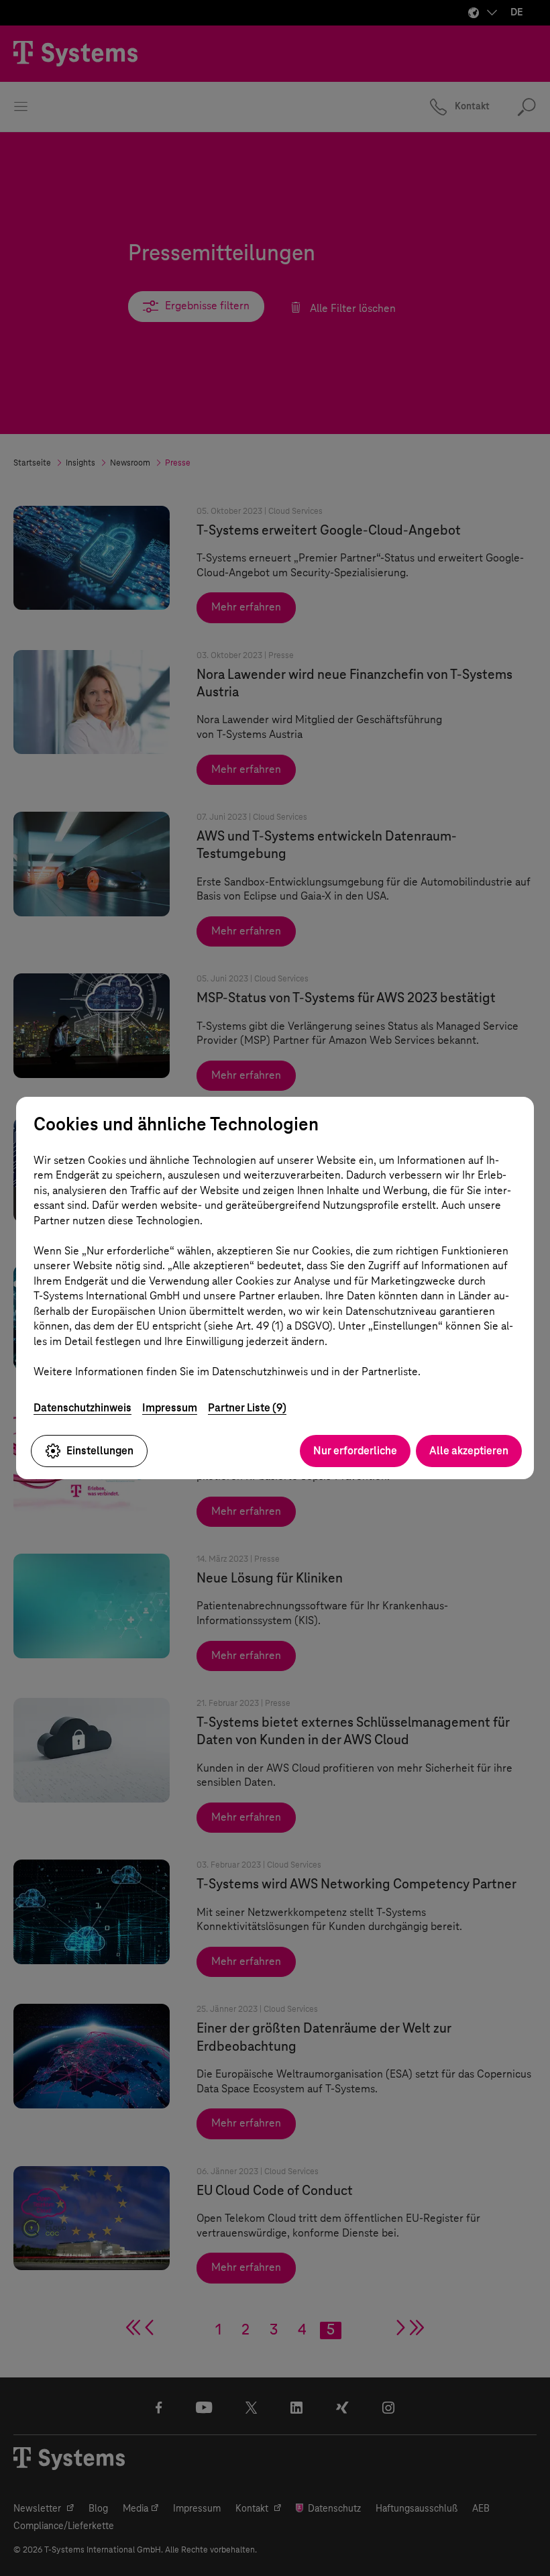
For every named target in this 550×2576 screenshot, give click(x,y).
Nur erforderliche (355, 1451)
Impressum (170, 1408)
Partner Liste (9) (247, 1408)
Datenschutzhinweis (82, 1408)
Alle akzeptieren (469, 1451)
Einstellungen (100, 1451)
